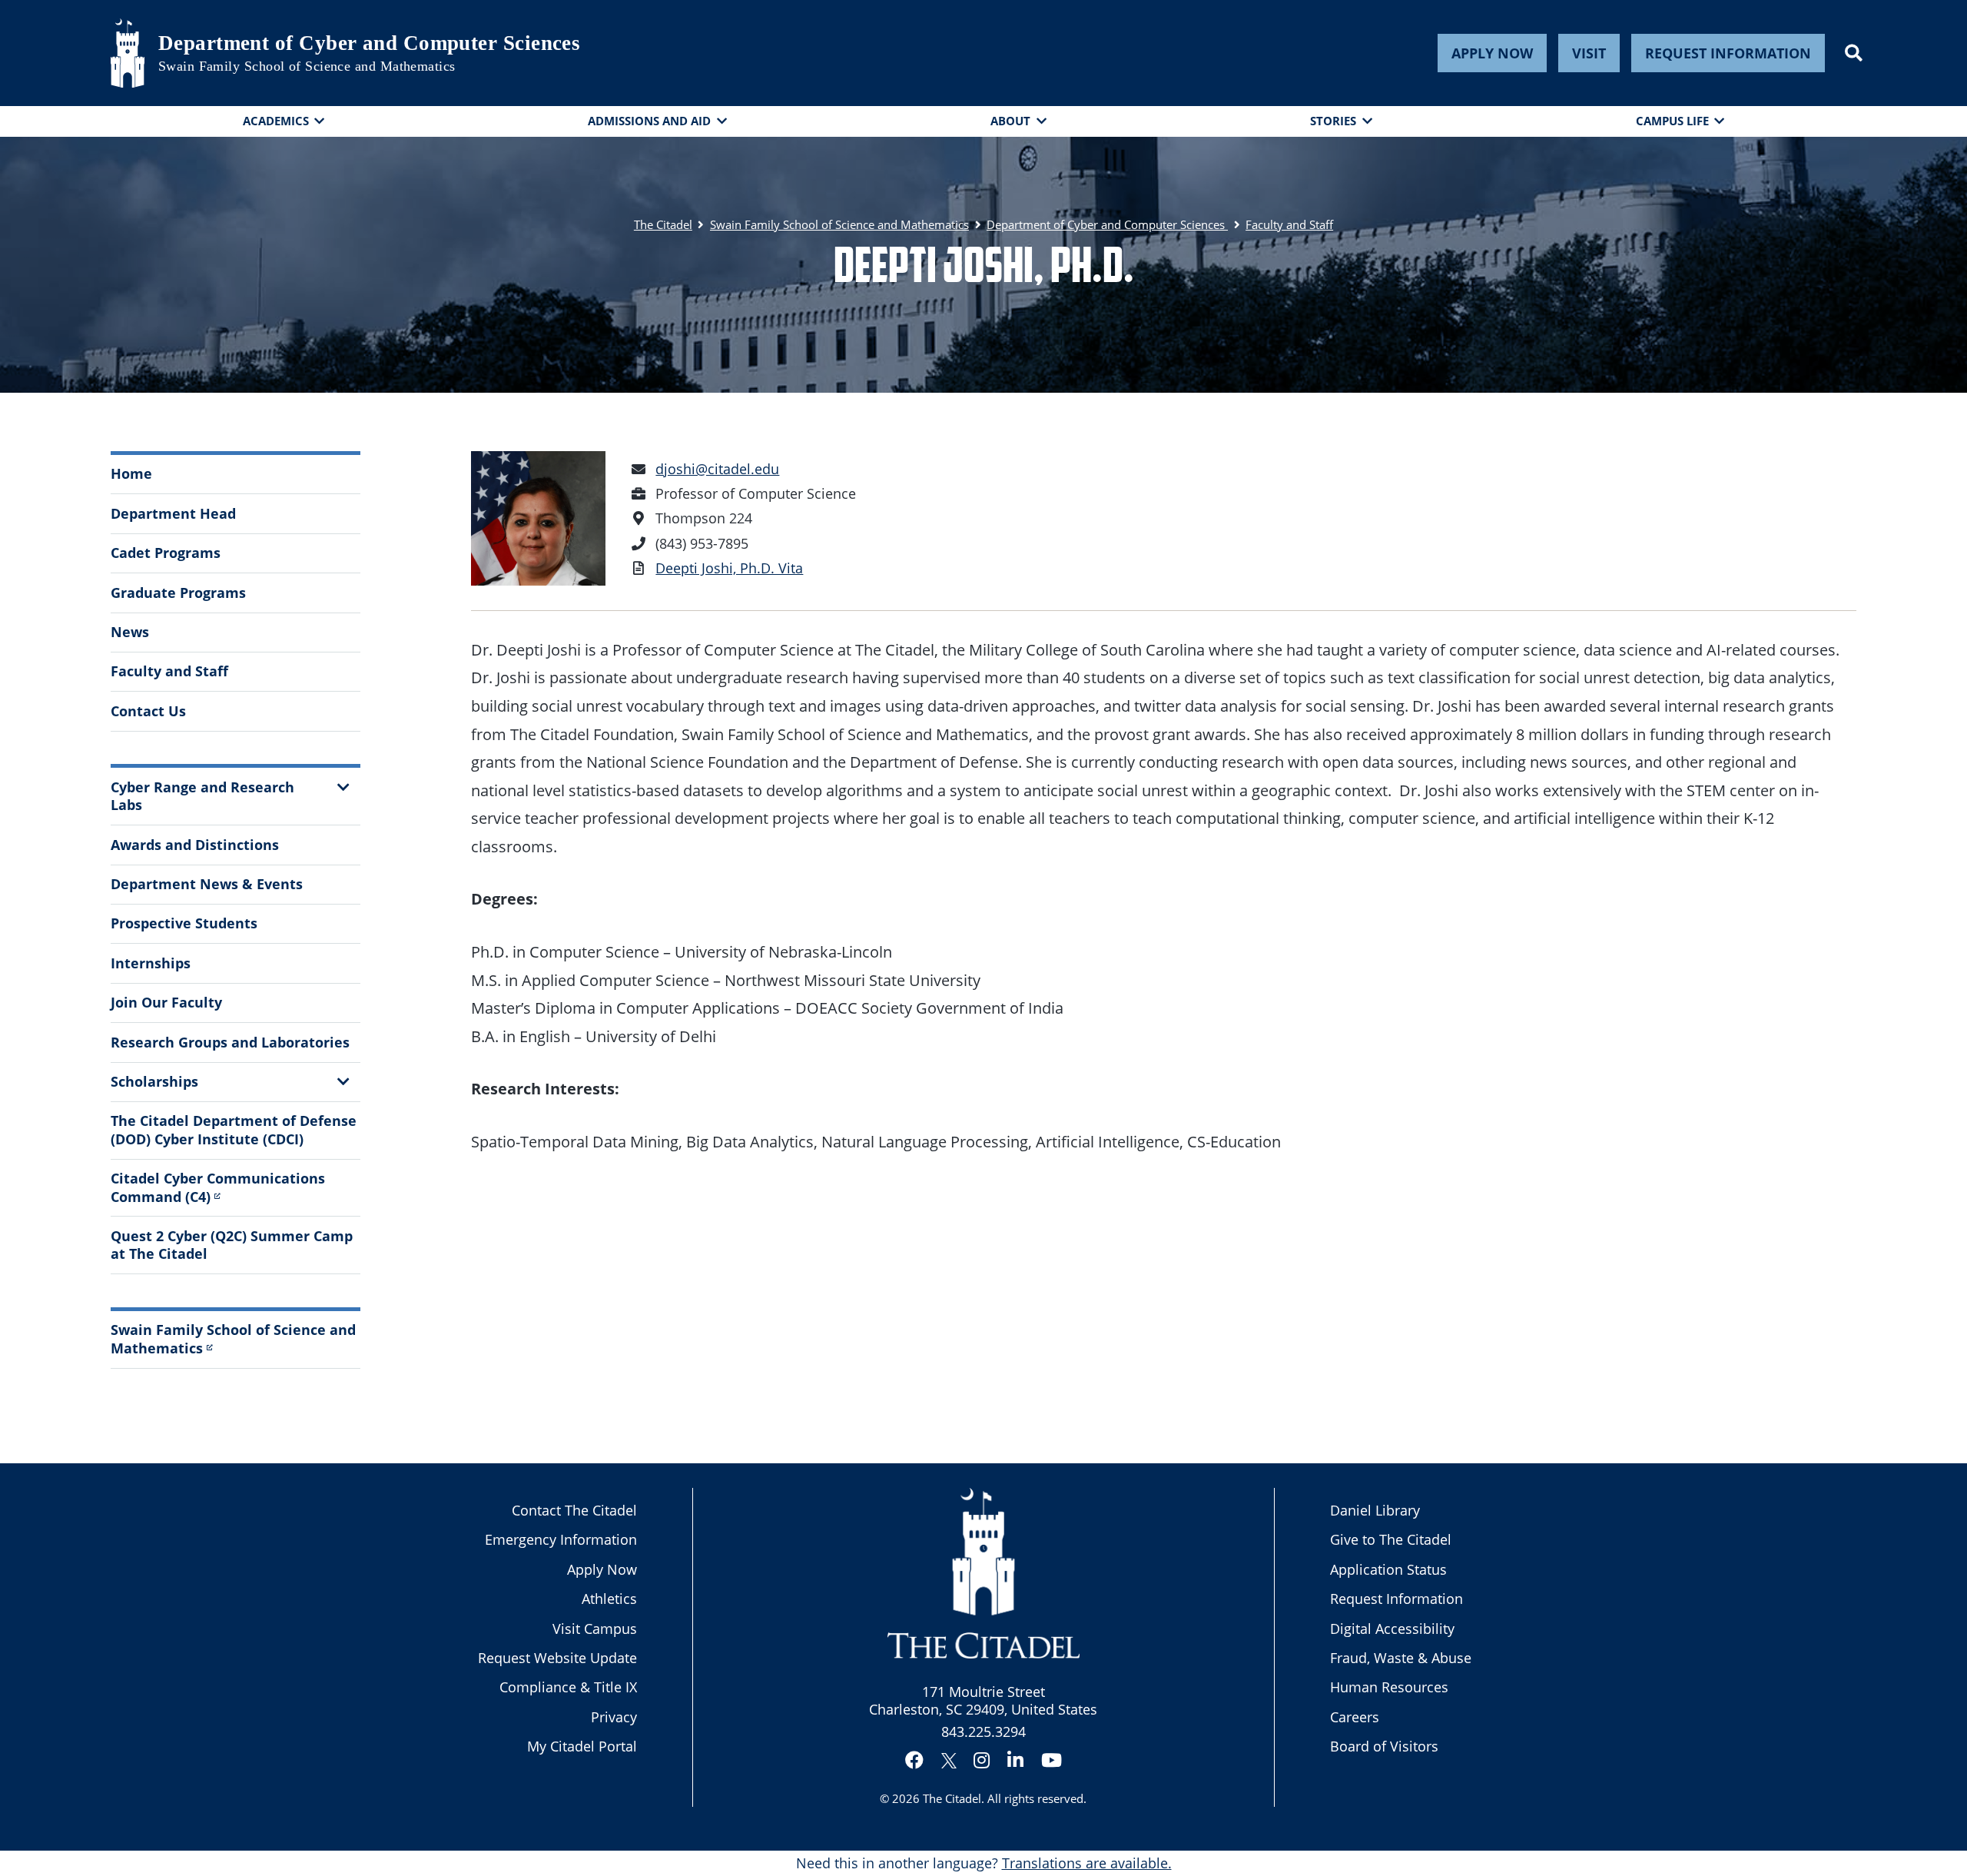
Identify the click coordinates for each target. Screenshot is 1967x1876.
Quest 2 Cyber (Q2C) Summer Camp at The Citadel (232, 1245)
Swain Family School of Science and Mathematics (307, 66)
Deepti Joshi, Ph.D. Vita (729, 568)
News (130, 632)
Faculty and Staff (169, 671)
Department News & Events (207, 884)
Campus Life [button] (1672, 121)
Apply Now (1492, 53)
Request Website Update (557, 1658)
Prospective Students (184, 923)
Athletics (609, 1599)
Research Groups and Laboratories (230, 1042)
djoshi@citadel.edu (717, 469)
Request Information (1728, 53)
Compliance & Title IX (568, 1687)
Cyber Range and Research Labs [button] (202, 796)
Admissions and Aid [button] (649, 121)
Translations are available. (1087, 1863)
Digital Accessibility (1392, 1629)
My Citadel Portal (582, 1746)
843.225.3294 (983, 1732)
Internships (151, 963)
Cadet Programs (166, 553)
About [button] (1010, 121)
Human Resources (1389, 1687)
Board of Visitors (1384, 1746)
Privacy (614, 1717)
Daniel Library (1375, 1510)
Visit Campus (595, 1629)
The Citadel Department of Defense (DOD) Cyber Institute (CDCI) (234, 1129)
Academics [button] (276, 121)
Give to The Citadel (1391, 1539)
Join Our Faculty (166, 1002)
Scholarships (154, 1081)
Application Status (1388, 1569)
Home (131, 473)
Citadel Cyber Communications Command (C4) (218, 1187)
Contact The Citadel (574, 1510)
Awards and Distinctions (195, 845)
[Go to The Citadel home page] (128, 53)
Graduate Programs (178, 593)
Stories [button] (1333, 121)
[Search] (1854, 53)
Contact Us (148, 711)
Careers (1355, 1717)
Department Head (173, 513)
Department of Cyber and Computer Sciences (369, 43)
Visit (1589, 53)
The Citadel (952, 1798)
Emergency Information (561, 1539)
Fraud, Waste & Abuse (1401, 1658)
